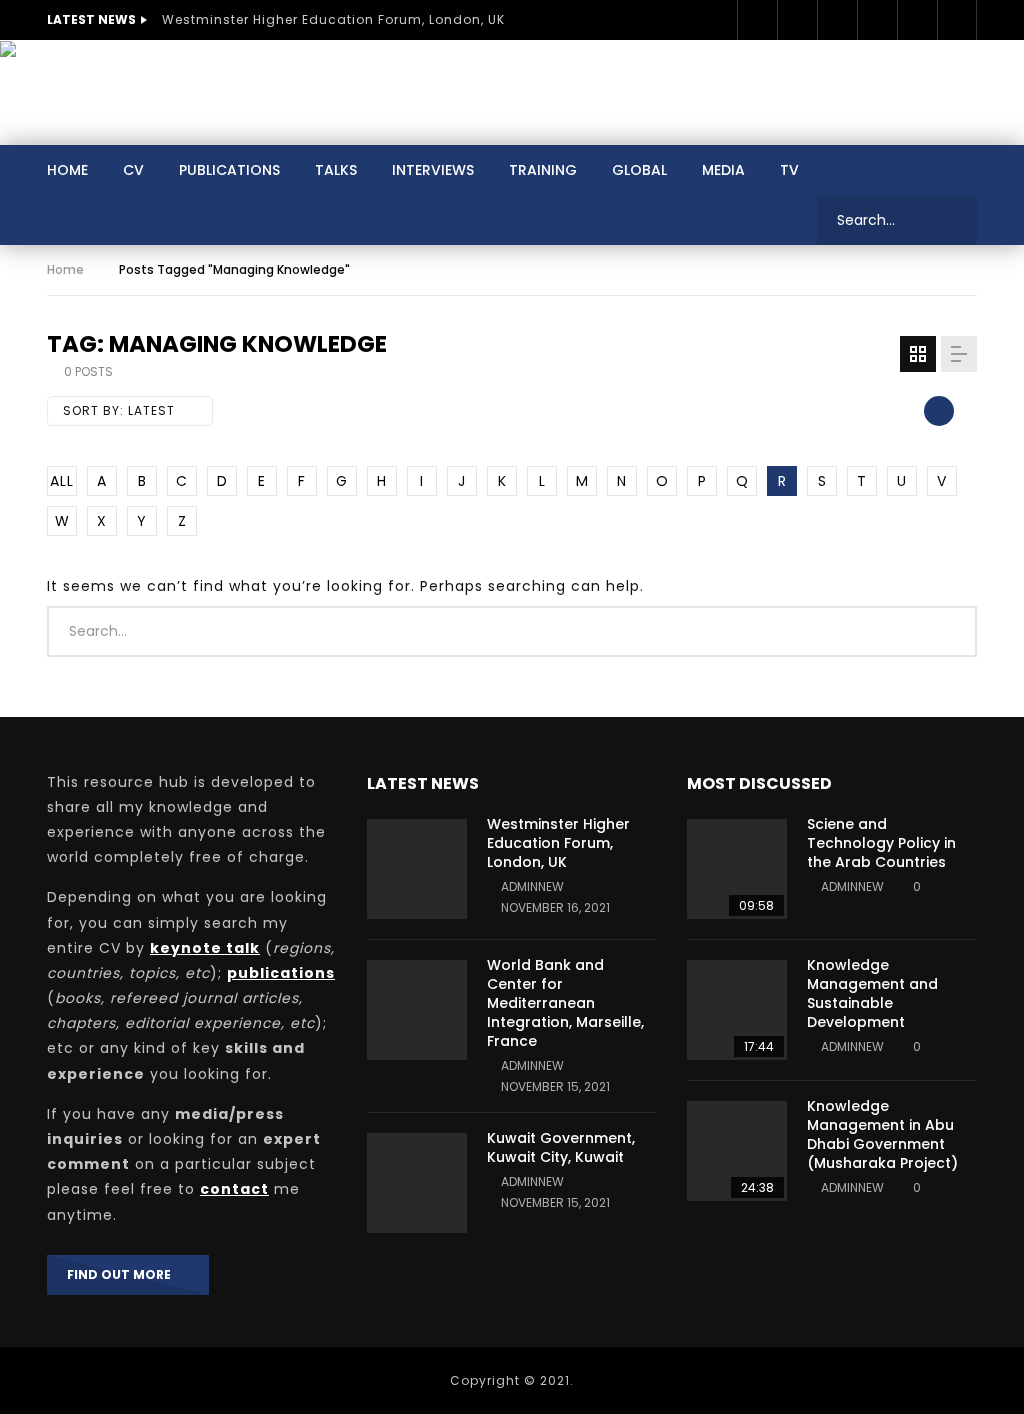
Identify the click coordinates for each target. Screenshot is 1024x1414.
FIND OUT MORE (123, 1274)
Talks (336, 170)
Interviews (433, 170)
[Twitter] (797, 20)
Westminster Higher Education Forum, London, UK (333, 19)
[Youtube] (877, 20)
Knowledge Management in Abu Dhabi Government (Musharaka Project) (882, 1134)
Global (639, 170)
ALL (62, 481)
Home (67, 170)
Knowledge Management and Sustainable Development (872, 993)
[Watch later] (917, 20)
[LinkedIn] (837, 20)
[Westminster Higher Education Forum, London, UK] (417, 869)
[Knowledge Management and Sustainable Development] (737, 1010)
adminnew (532, 886)
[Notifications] (957, 20)
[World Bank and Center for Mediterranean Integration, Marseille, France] (417, 1010)
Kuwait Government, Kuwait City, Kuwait (561, 1147)
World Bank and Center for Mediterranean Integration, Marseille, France (565, 1003)
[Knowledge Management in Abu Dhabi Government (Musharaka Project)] (737, 1151)
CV (133, 170)
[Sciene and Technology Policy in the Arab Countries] (737, 869)
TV (789, 170)
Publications (229, 170)
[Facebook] (757, 20)
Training (543, 170)
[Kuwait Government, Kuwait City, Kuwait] (417, 1183)
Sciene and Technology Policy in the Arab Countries (881, 843)
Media (723, 170)
